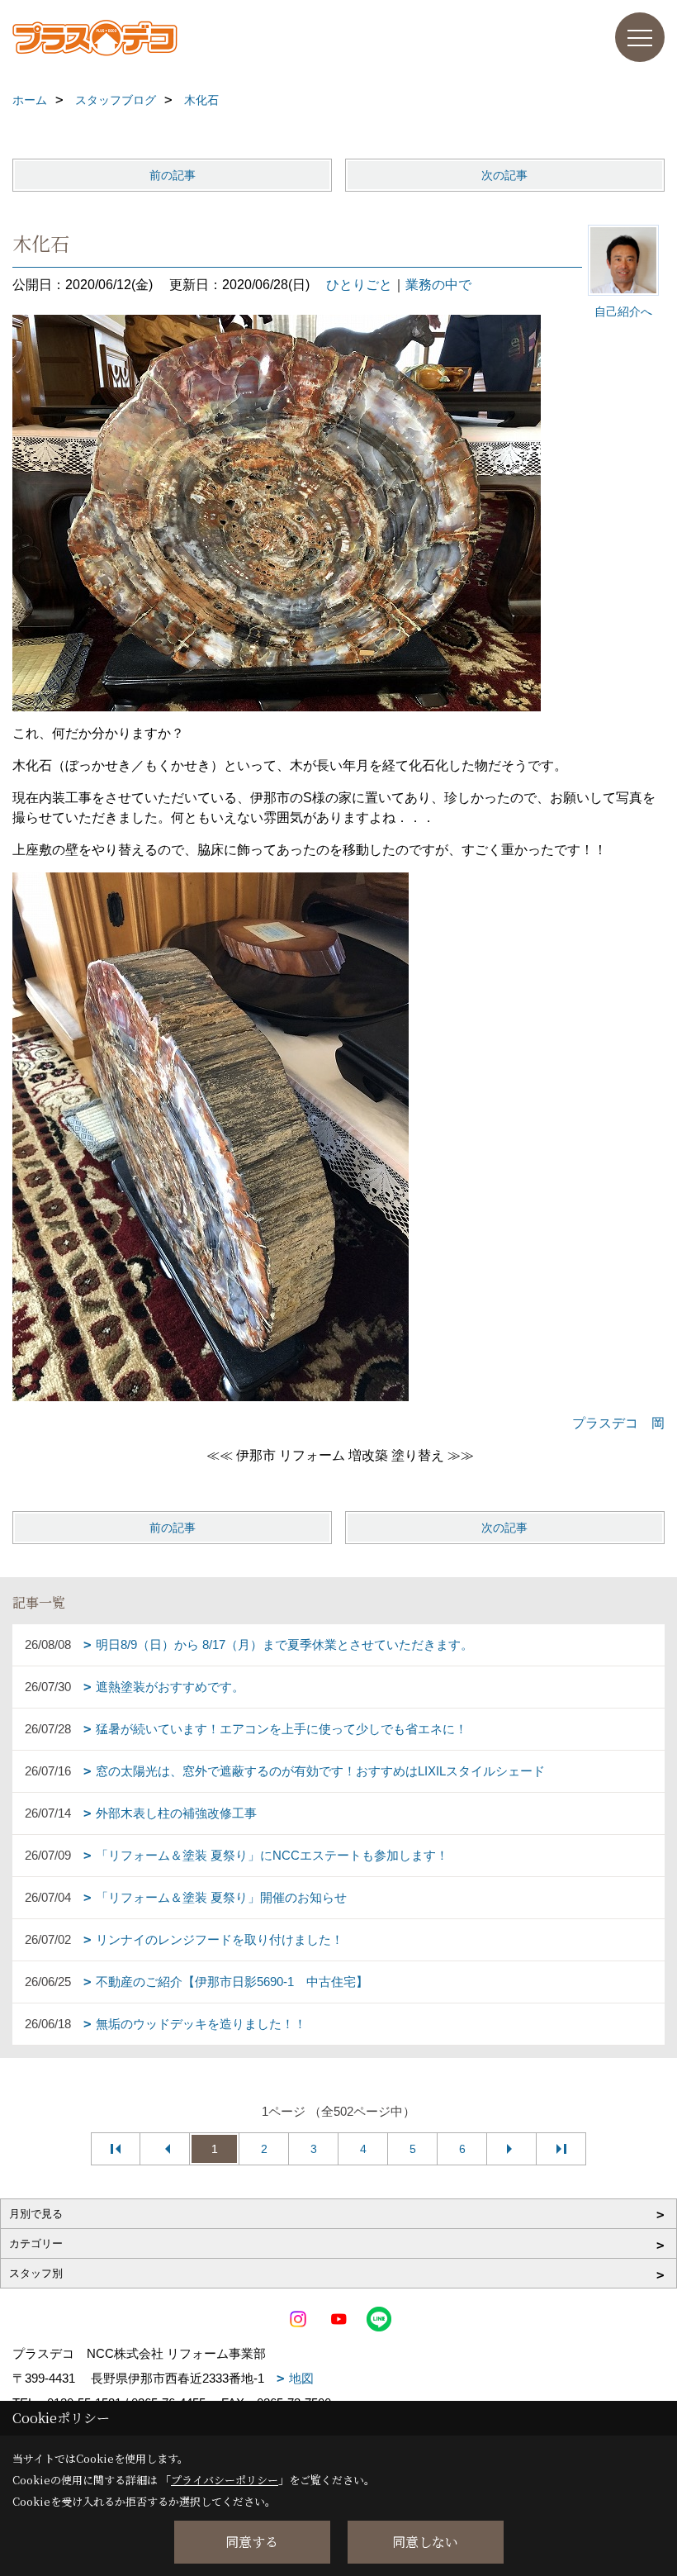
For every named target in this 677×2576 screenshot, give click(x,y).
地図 (301, 2378)
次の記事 (504, 175)
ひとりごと (359, 285)
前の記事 (173, 175)
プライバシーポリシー (225, 2480)
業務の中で (438, 285)
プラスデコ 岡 (618, 1423)
